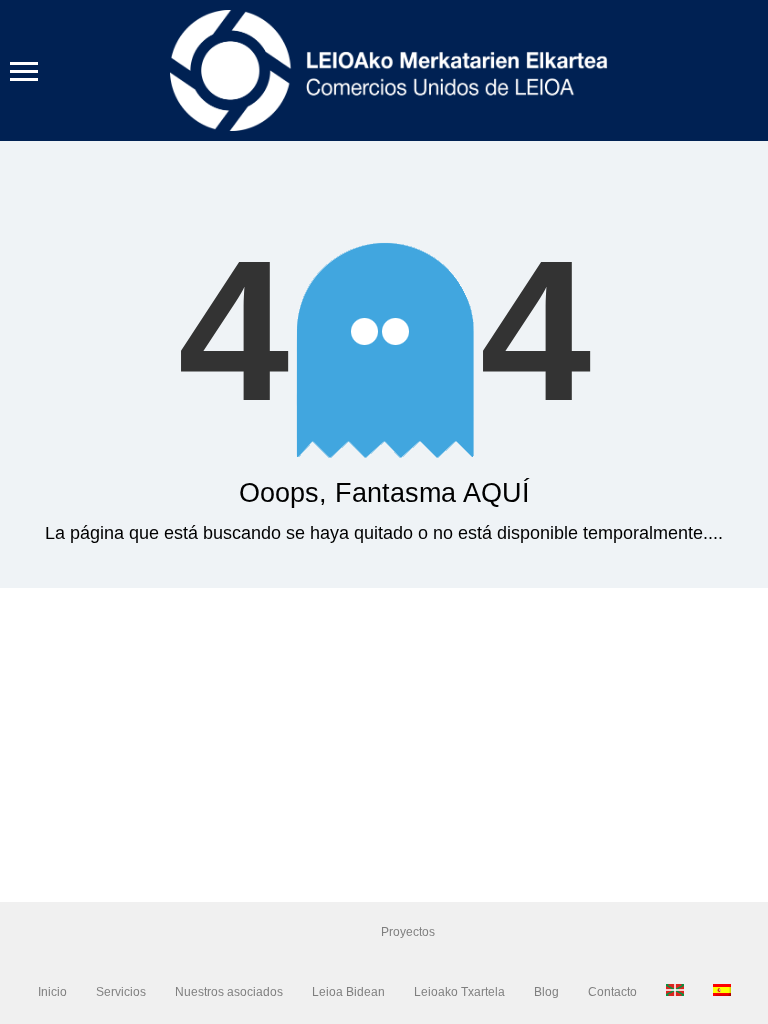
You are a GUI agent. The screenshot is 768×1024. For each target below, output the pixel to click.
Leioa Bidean (348, 992)
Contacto (612, 992)
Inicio (52, 992)
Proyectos (408, 932)
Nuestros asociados (229, 992)
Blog (546, 992)
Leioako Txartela (459, 992)
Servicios (121, 992)
